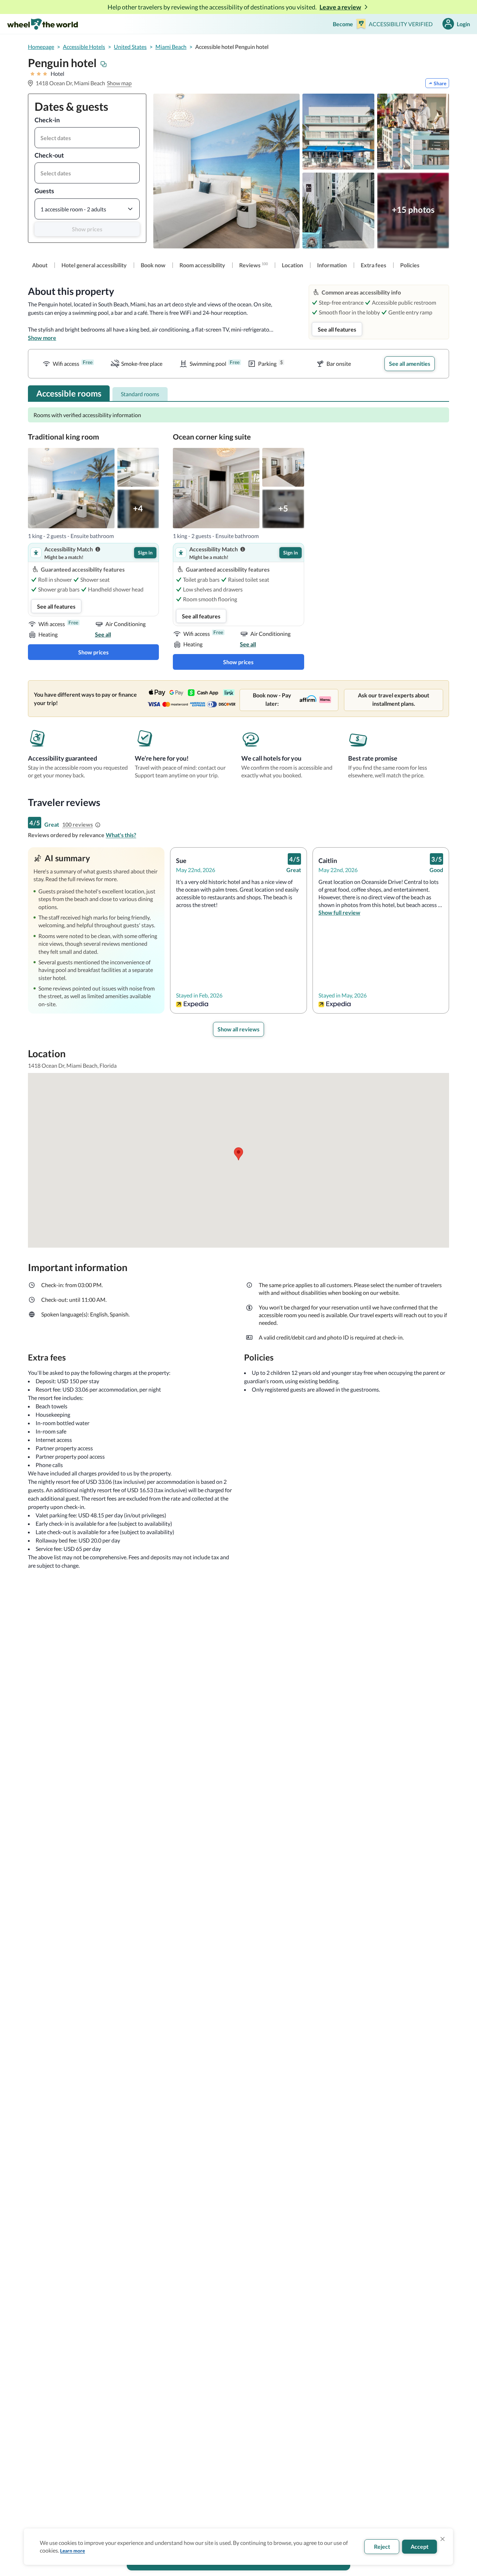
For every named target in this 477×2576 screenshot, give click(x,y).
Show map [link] (119, 83)
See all (103, 634)
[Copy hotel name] (104, 64)
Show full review (339, 912)
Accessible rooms (69, 393)
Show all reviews (239, 1029)
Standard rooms (140, 394)
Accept (420, 2546)
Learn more (72, 2551)
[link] (40, 265)
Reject (382, 2546)
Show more (42, 338)
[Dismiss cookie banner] (443, 2539)
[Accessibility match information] (98, 549)
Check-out (49, 155)
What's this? (121, 835)
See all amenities (410, 364)
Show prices (87, 229)
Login (463, 24)
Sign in (145, 553)
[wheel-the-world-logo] (42, 24)
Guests (44, 191)
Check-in (47, 120)
